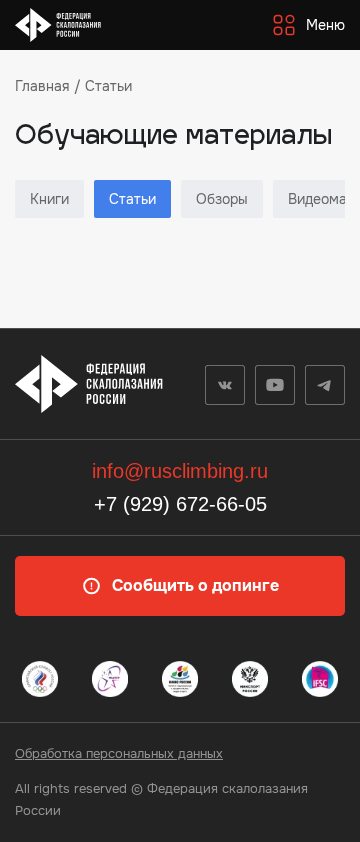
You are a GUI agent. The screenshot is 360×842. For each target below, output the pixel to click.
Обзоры (222, 199)
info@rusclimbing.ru (180, 471)
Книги (49, 199)
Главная (42, 86)
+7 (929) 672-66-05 (180, 504)
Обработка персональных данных (119, 753)
